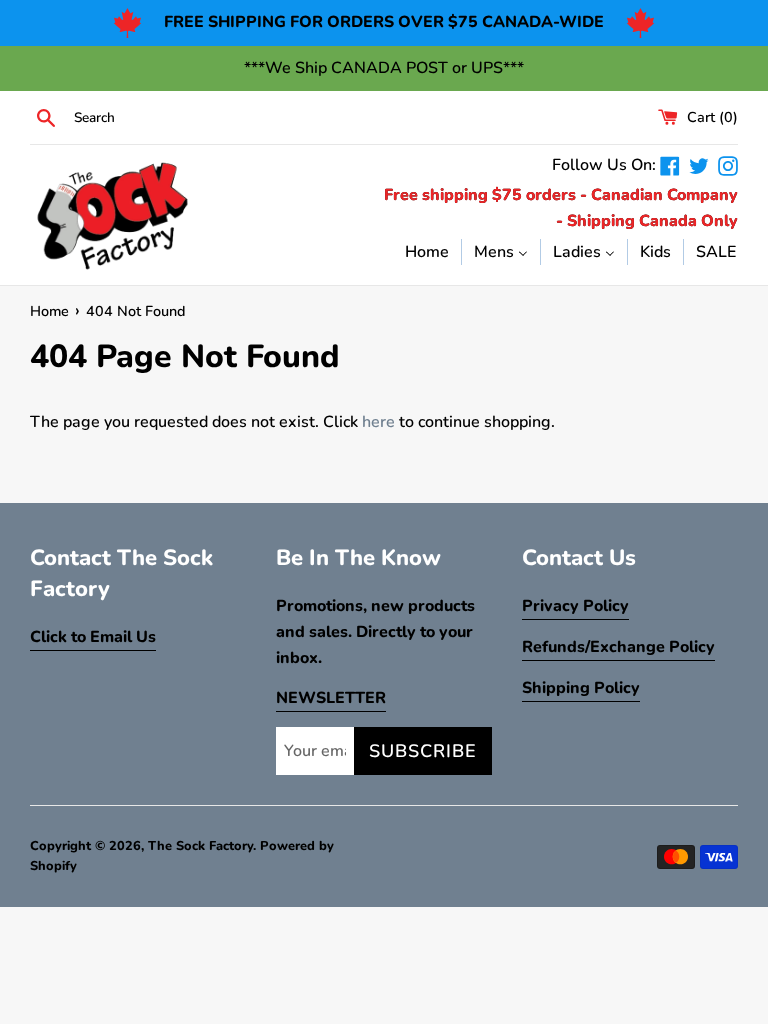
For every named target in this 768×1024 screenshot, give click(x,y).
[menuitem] (427, 251)
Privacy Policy (575, 606)
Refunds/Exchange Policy (618, 647)
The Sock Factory (200, 846)
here (378, 422)
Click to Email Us (93, 637)
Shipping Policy (581, 688)
